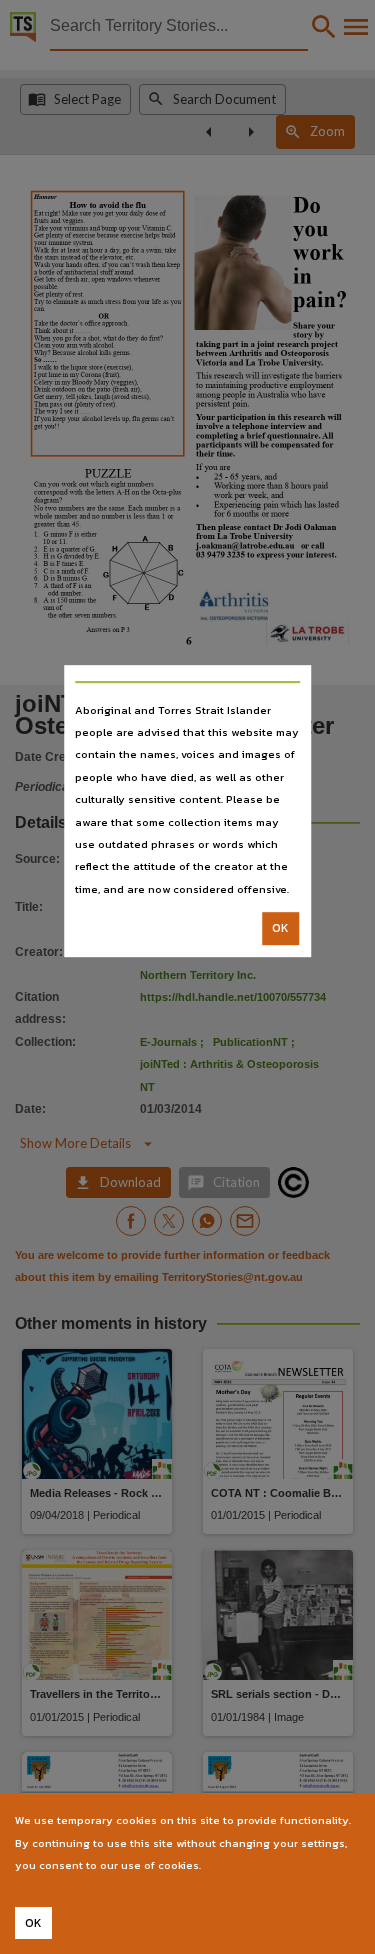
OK (280, 928)
